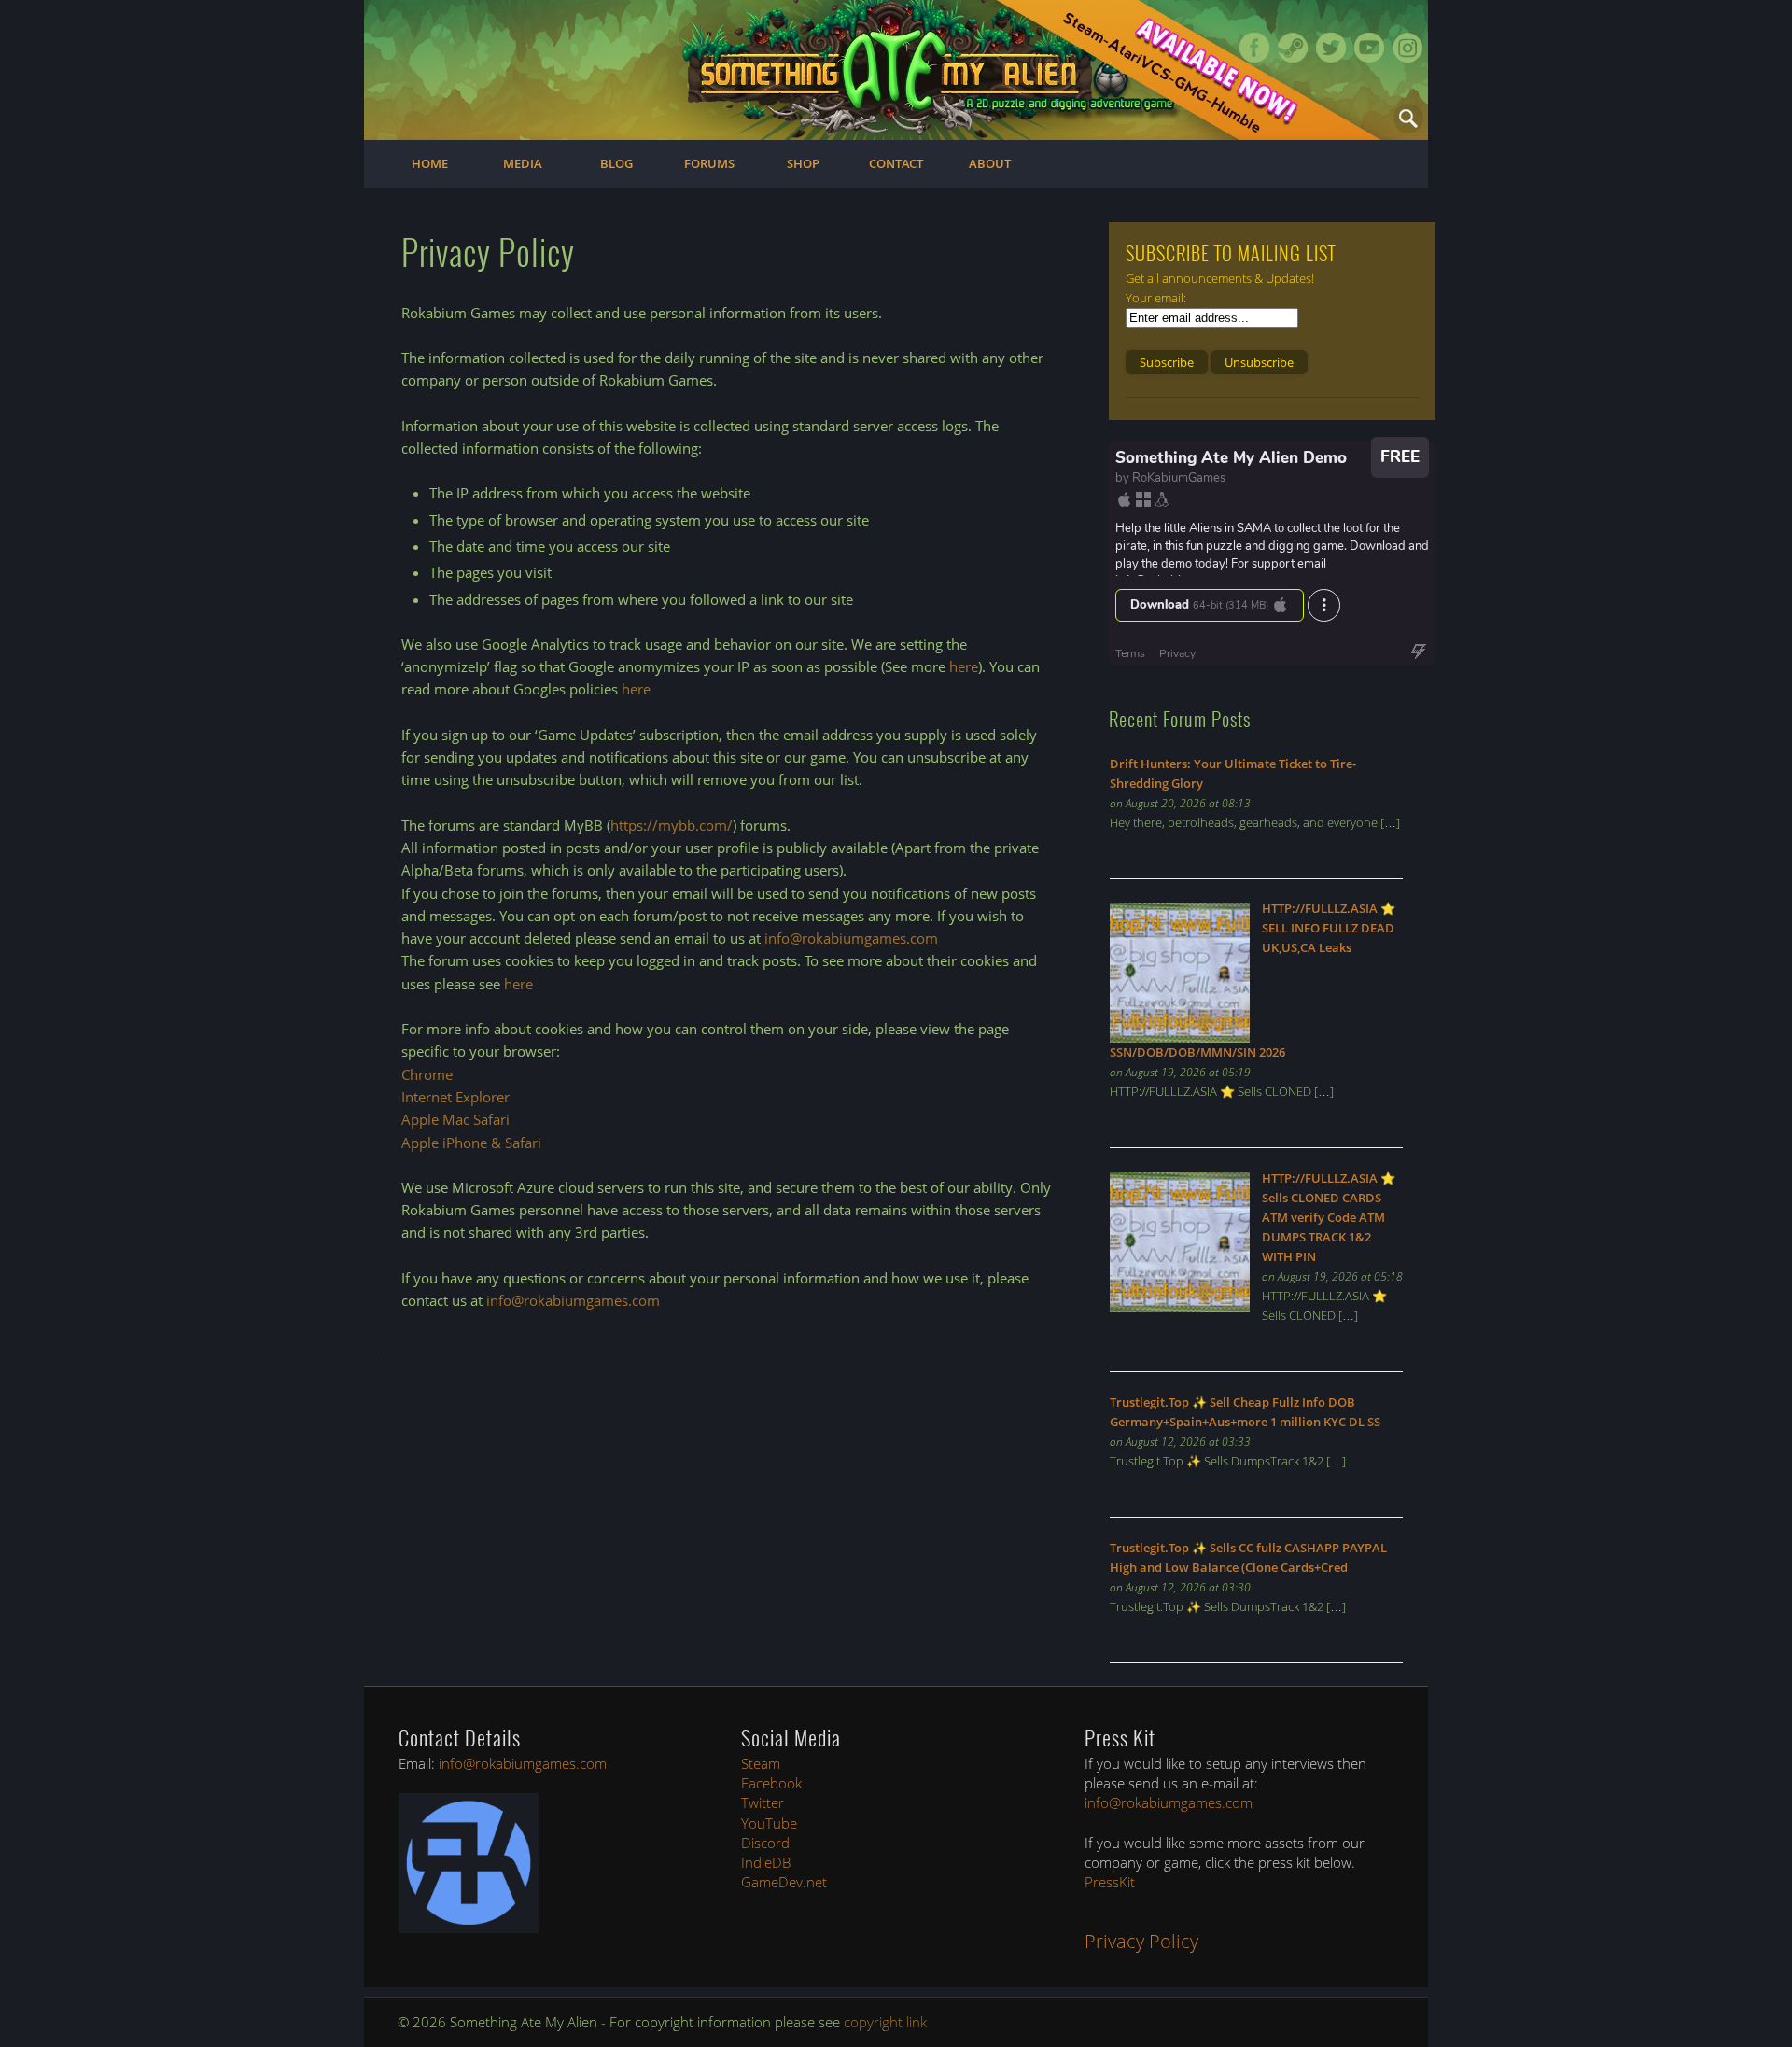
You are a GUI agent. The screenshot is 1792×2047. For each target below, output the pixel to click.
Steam (1293, 48)
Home (430, 163)
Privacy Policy (1141, 1941)
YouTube (769, 1823)
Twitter (1331, 48)
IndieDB (766, 1862)
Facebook (1254, 48)
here (964, 666)
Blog (616, 163)
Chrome (427, 1074)
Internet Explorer (455, 1097)
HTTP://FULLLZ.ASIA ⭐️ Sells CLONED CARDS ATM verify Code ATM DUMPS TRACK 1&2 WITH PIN (1329, 1217)
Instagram (1407, 48)
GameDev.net (784, 1882)
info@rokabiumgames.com (851, 938)
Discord (765, 1843)
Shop (803, 163)
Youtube (1369, 48)
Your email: (1156, 298)
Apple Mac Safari (455, 1119)
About (990, 163)
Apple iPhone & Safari (471, 1143)
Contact (896, 163)
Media (523, 163)
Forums (709, 163)
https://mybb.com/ (672, 825)
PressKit (1110, 1882)
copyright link (885, 2022)
